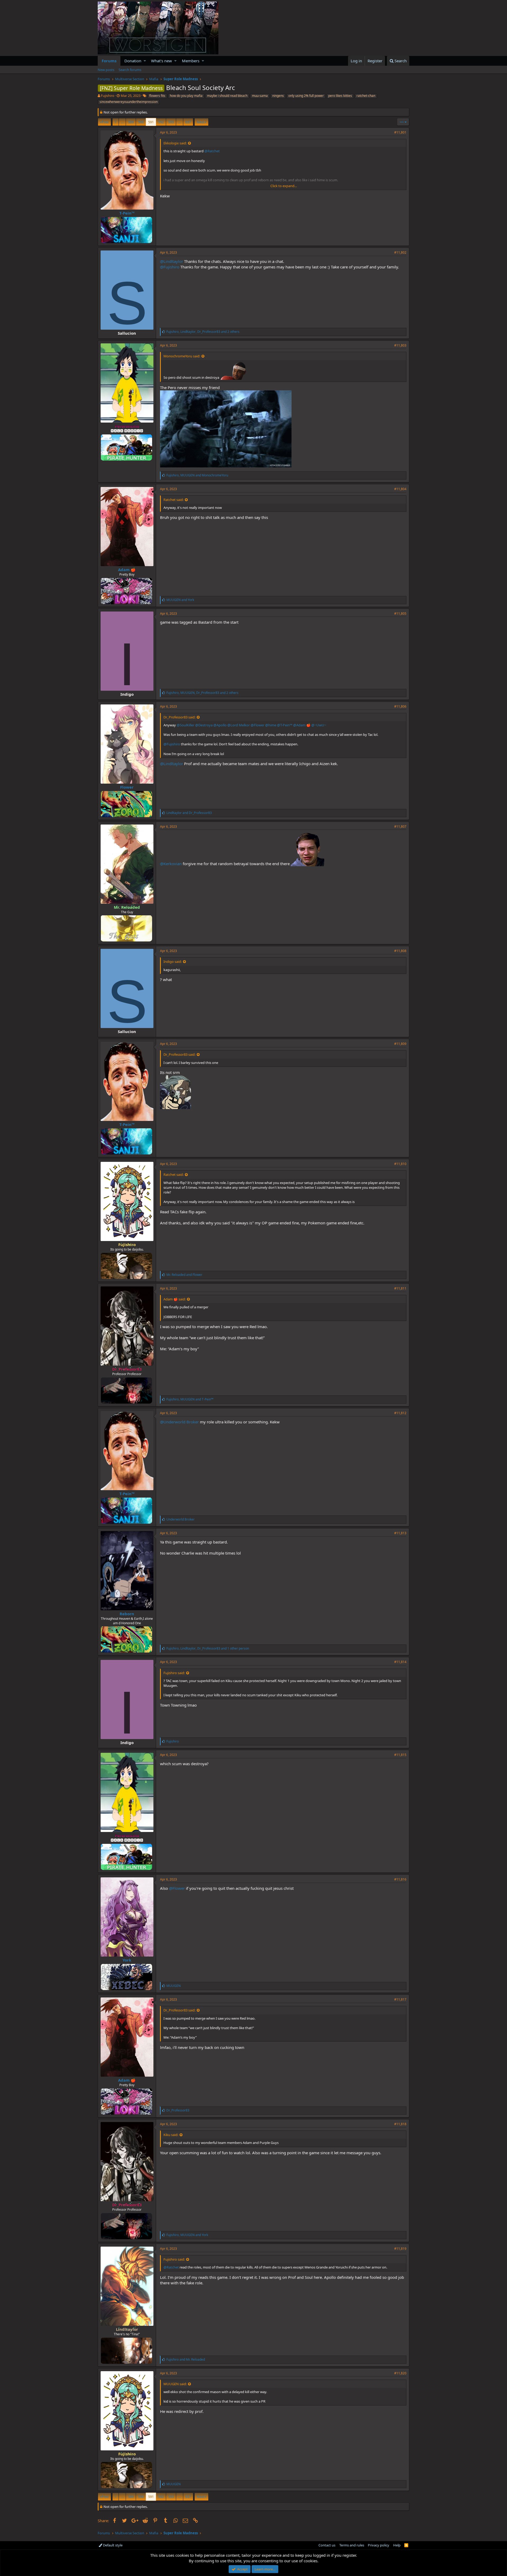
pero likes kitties (340, 96)
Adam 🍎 (127, 570)
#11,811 (400, 1288)
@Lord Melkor (239, 725)
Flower (127, 787)
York (127, 1960)
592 (161, 122)
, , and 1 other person (208, 1648)
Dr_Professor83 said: (179, 717)
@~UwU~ (319, 725)
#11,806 (400, 706)
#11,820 (400, 2373)
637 (188, 122)
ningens (278, 96)
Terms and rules (352, 2545)
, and (197, 475)
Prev (105, 122)
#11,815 (400, 1755)
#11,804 (400, 489)
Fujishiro (108, 96)
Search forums (130, 70)
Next (201, 122)
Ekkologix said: (175, 143)
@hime (271, 725)
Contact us (327, 2545)
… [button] (122, 122)
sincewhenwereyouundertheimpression (129, 102)
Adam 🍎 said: (175, 1299)
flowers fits (157, 96)
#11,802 (400, 252)
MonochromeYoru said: (182, 356)
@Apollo (220, 725)
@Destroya (204, 725)
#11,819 (400, 2249)
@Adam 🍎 (302, 725)
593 (171, 122)
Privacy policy (379, 2545)
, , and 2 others (203, 332)
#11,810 (400, 1164)
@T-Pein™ (285, 725)
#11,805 (400, 614)
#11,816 (400, 1879)
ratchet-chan (366, 96)
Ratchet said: (173, 500)
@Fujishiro (170, 267)
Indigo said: (173, 962)
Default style (112, 2545)
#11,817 (400, 1999)
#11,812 (400, 1413)
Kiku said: (171, 2135)
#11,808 (400, 951)
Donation (133, 61)
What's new (161, 61)
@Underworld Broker (179, 1422)
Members (191, 61)
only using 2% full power (306, 96)
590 (141, 122)
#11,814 (400, 1662)
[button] (145, 61)
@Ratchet (212, 151)
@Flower (257, 725)
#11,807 (400, 827)
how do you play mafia (186, 96)
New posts (106, 70)
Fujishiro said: (174, 1673)
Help (397, 2545)
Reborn (127, 1614)
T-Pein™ (127, 213)
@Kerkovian (171, 864)
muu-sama (260, 96)
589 (131, 122)
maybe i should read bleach (227, 96)
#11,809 (400, 1044)
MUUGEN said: (175, 2384)
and (180, 600)
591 (151, 122)
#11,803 (400, 345)
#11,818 (400, 2124)
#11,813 (400, 1533)
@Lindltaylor (172, 261)
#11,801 (400, 132)
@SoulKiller (186, 725)
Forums (109, 61)
